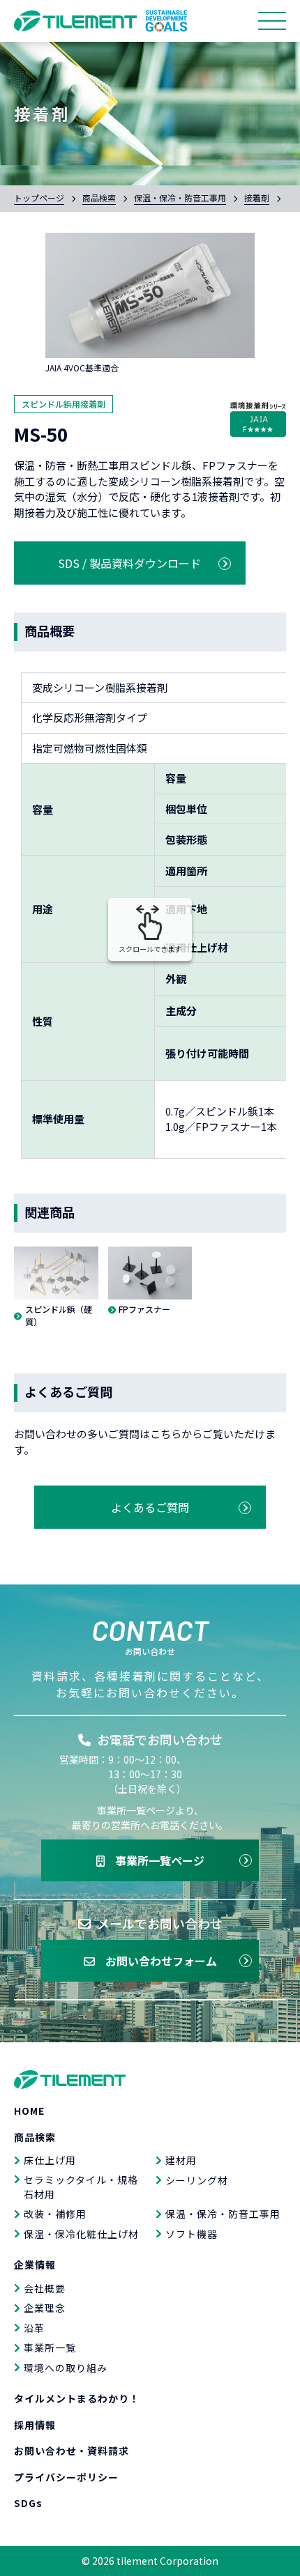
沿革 (34, 2328)
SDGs (28, 2503)
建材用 (181, 2160)
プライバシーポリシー (66, 2477)
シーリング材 (197, 2180)
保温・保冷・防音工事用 (180, 198)
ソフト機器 (192, 2234)
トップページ (39, 198)
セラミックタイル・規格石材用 (81, 2187)
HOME (29, 2111)
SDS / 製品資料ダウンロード (129, 563)
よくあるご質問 (150, 1507)
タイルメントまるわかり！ (77, 2398)
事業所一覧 (50, 2347)
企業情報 (35, 2265)
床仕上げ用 (50, 2160)
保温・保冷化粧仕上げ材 (81, 2234)
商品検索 (99, 198)
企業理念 (45, 2308)
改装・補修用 (55, 2214)
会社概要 (45, 2288)
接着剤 (257, 198)
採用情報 (35, 2425)
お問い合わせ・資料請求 (72, 2451)
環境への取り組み (66, 2368)
